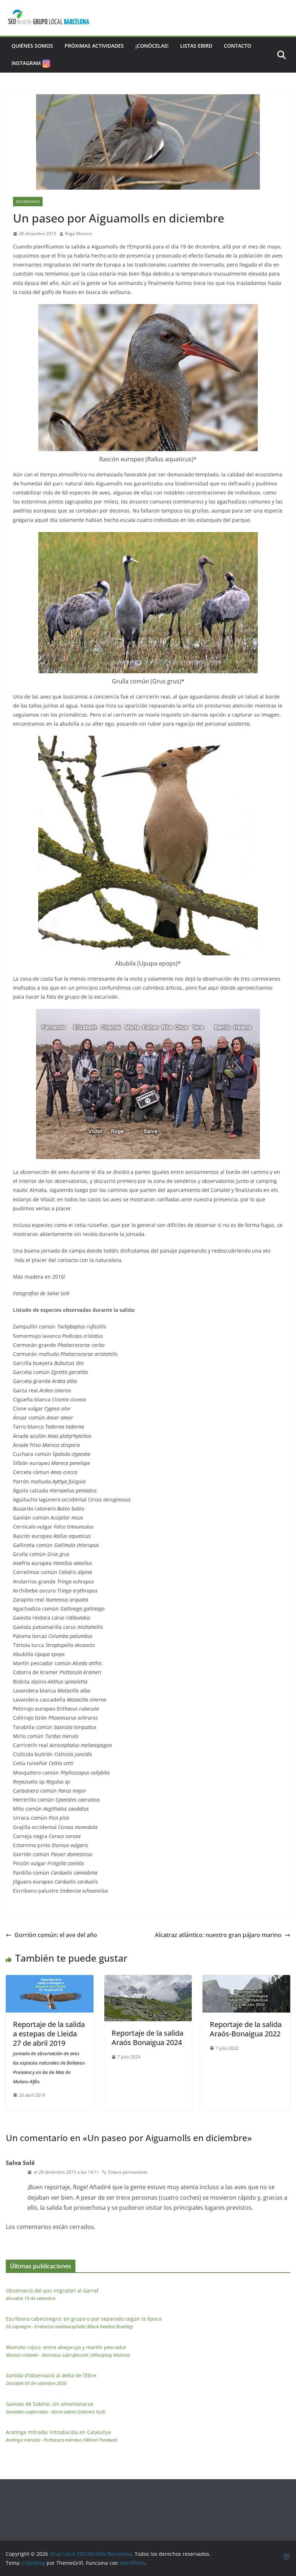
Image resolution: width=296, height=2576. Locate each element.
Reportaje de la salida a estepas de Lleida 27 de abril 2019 (49, 2052)
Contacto (238, 46)
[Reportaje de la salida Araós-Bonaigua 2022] (246, 1980)
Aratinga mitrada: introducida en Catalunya (62, 2436)
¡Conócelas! (152, 46)
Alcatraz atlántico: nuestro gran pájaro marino (218, 1935)
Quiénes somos (32, 46)
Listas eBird (196, 46)
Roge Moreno (79, 234)
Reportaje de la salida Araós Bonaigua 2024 (147, 2038)
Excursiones (28, 202)
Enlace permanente (128, 2172)
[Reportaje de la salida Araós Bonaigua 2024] (148, 1980)
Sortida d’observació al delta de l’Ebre (51, 2379)
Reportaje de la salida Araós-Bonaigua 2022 (246, 2029)
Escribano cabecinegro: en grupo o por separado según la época (84, 2322)
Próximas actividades (94, 46)
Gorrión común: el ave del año (56, 1935)
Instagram (26, 63)
